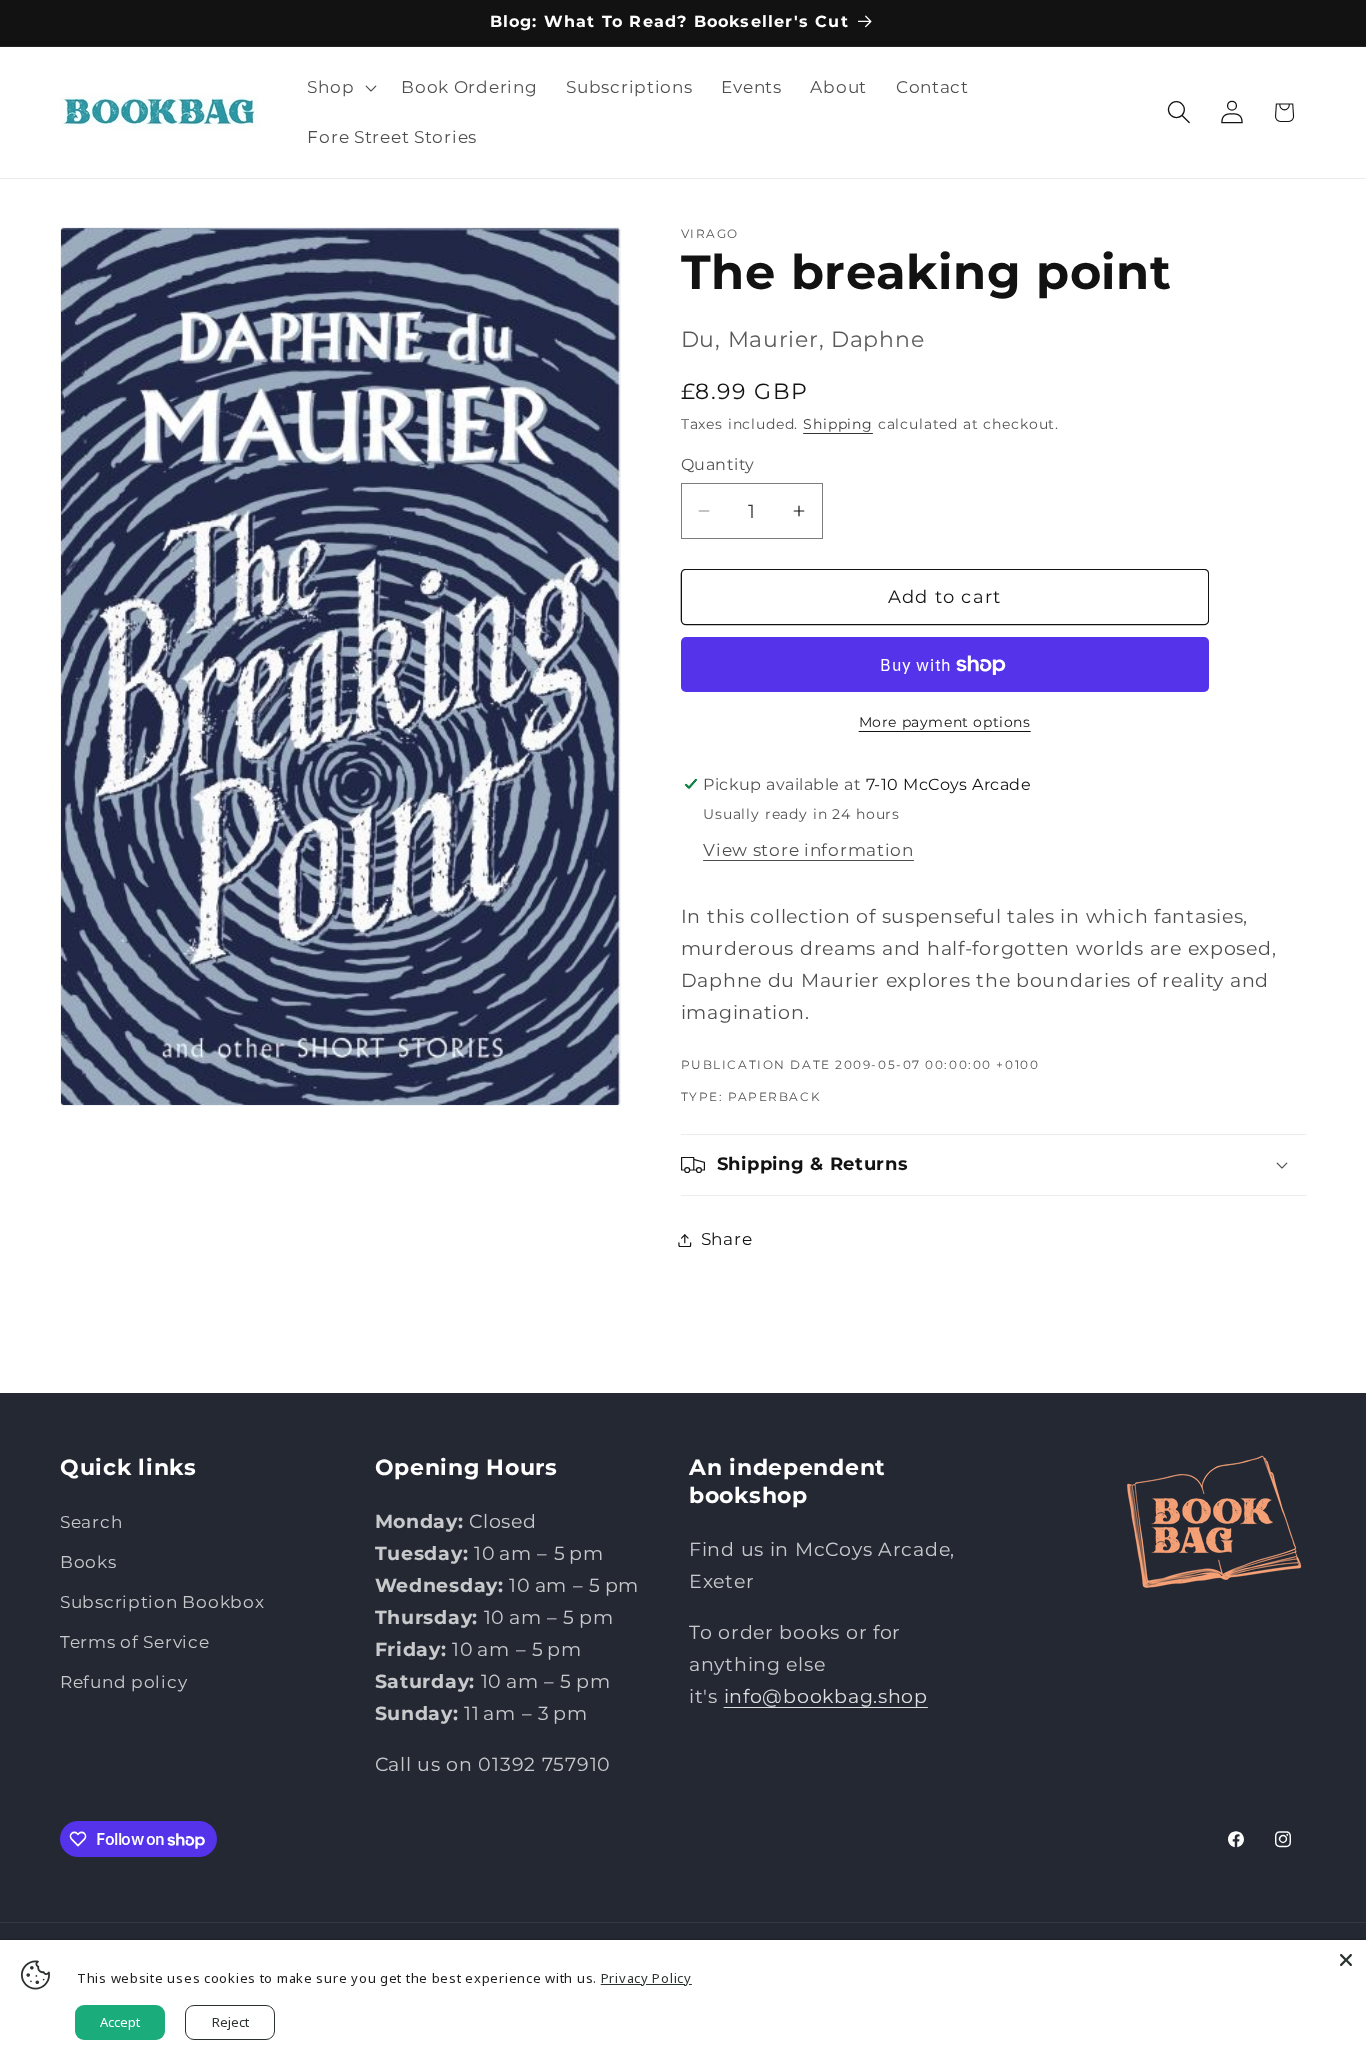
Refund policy (123, 1682)
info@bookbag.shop (826, 1696)
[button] (340, 88)
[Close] (1346, 1960)
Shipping (838, 424)
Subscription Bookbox (162, 1602)
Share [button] (727, 1239)
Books (88, 1562)
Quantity (718, 464)
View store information (808, 850)
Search (91, 1522)
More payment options (945, 722)
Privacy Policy (646, 1978)
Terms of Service (135, 1642)
